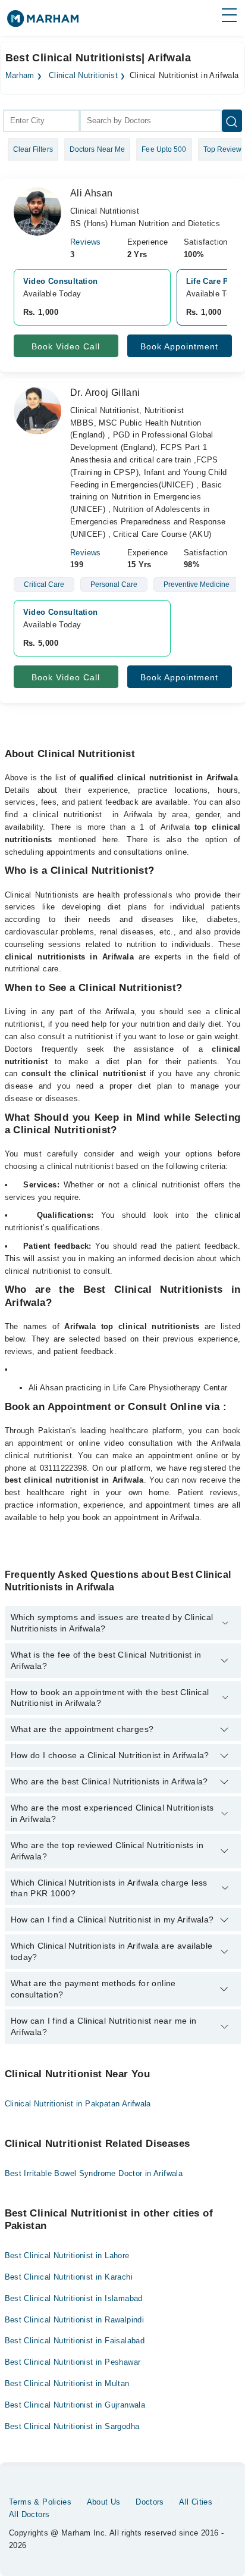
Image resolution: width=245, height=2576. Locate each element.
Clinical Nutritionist (83, 76)
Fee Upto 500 (164, 149)
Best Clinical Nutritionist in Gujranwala (75, 2405)
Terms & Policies (40, 2502)
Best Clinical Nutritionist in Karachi (69, 2277)
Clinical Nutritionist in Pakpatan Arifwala (78, 2104)
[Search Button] (232, 121)
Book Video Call (66, 346)
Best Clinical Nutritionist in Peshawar (73, 2362)
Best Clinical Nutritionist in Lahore (67, 2255)
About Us (104, 2502)
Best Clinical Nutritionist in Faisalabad (75, 2341)
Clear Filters (33, 149)
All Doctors (29, 2514)
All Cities (196, 2502)
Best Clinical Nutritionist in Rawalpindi (75, 2320)
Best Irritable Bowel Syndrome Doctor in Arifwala (94, 2173)
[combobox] (41, 121)
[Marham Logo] (43, 22)
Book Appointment (179, 346)
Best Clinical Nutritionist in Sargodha (72, 2426)
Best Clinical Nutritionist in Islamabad (74, 2298)
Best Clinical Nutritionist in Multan (67, 2383)
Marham (20, 76)
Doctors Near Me (98, 149)
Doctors (150, 2502)
